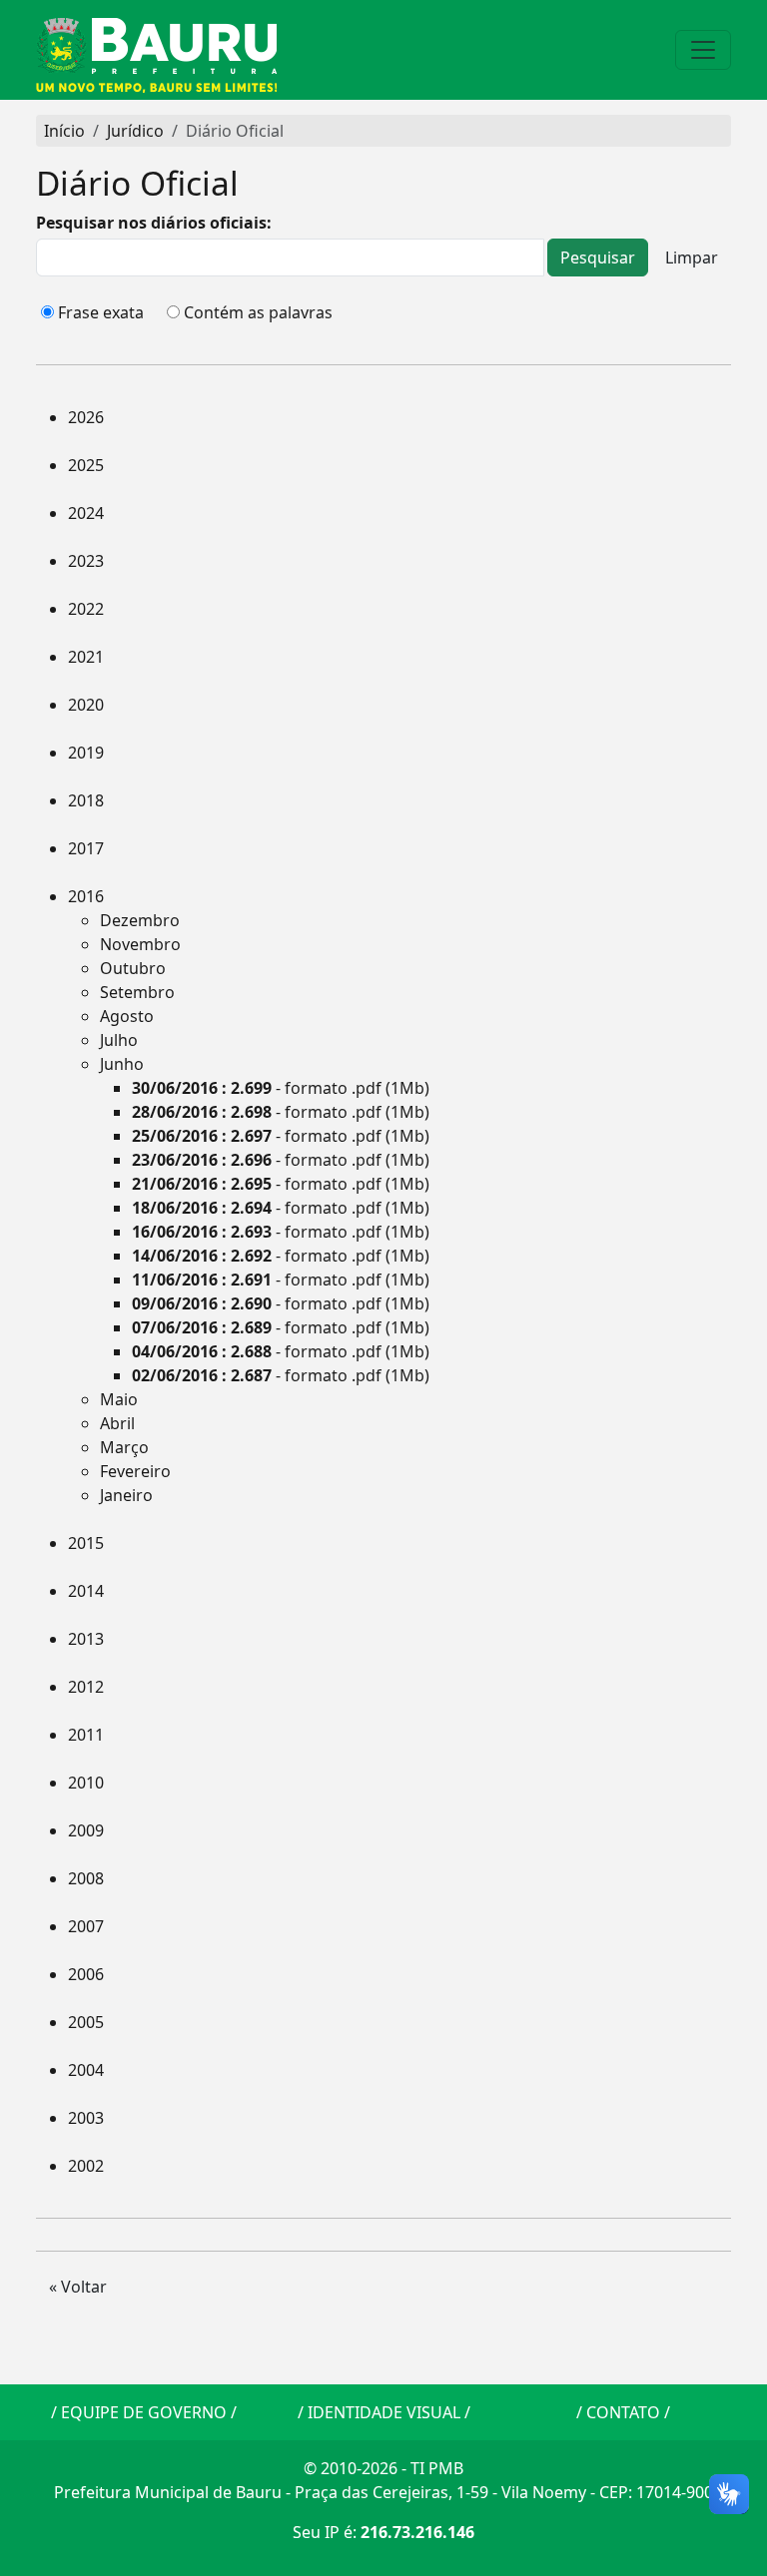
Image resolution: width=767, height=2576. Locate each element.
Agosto (127, 1016)
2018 (86, 800)
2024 (86, 513)
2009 (86, 1830)
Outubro (133, 968)
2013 (86, 1639)
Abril (117, 1423)
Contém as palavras (258, 312)
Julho (119, 1040)
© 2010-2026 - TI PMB (383, 2468)
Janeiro (126, 1495)
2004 (86, 2070)
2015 (86, 1543)
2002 (86, 2166)
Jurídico (135, 131)
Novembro (140, 944)
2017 (86, 848)
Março (124, 1447)
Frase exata (101, 312)
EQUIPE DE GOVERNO (144, 2412)
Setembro (137, 992)
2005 (86, 2022)
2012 (86, 1687)
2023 (86, 561)
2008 (86, 1878)
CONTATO (623, 2412)
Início (64, 131)
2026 (86, 417)
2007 (86, 1926)
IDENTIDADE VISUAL (384, 2412)
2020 (86, 705)
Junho (122, 1064)
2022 (86, 609)
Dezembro (140, 920)
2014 (86, 1591)
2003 (86, 2118)
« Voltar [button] (78, 2287)
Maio (119, 1399)
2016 (86, 896)
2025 (86, 465)
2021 (86, 657)
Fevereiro (135, 1471)
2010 (86, 1783)
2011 (86, 1735)
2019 (86, 753)
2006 (86, 1974)
